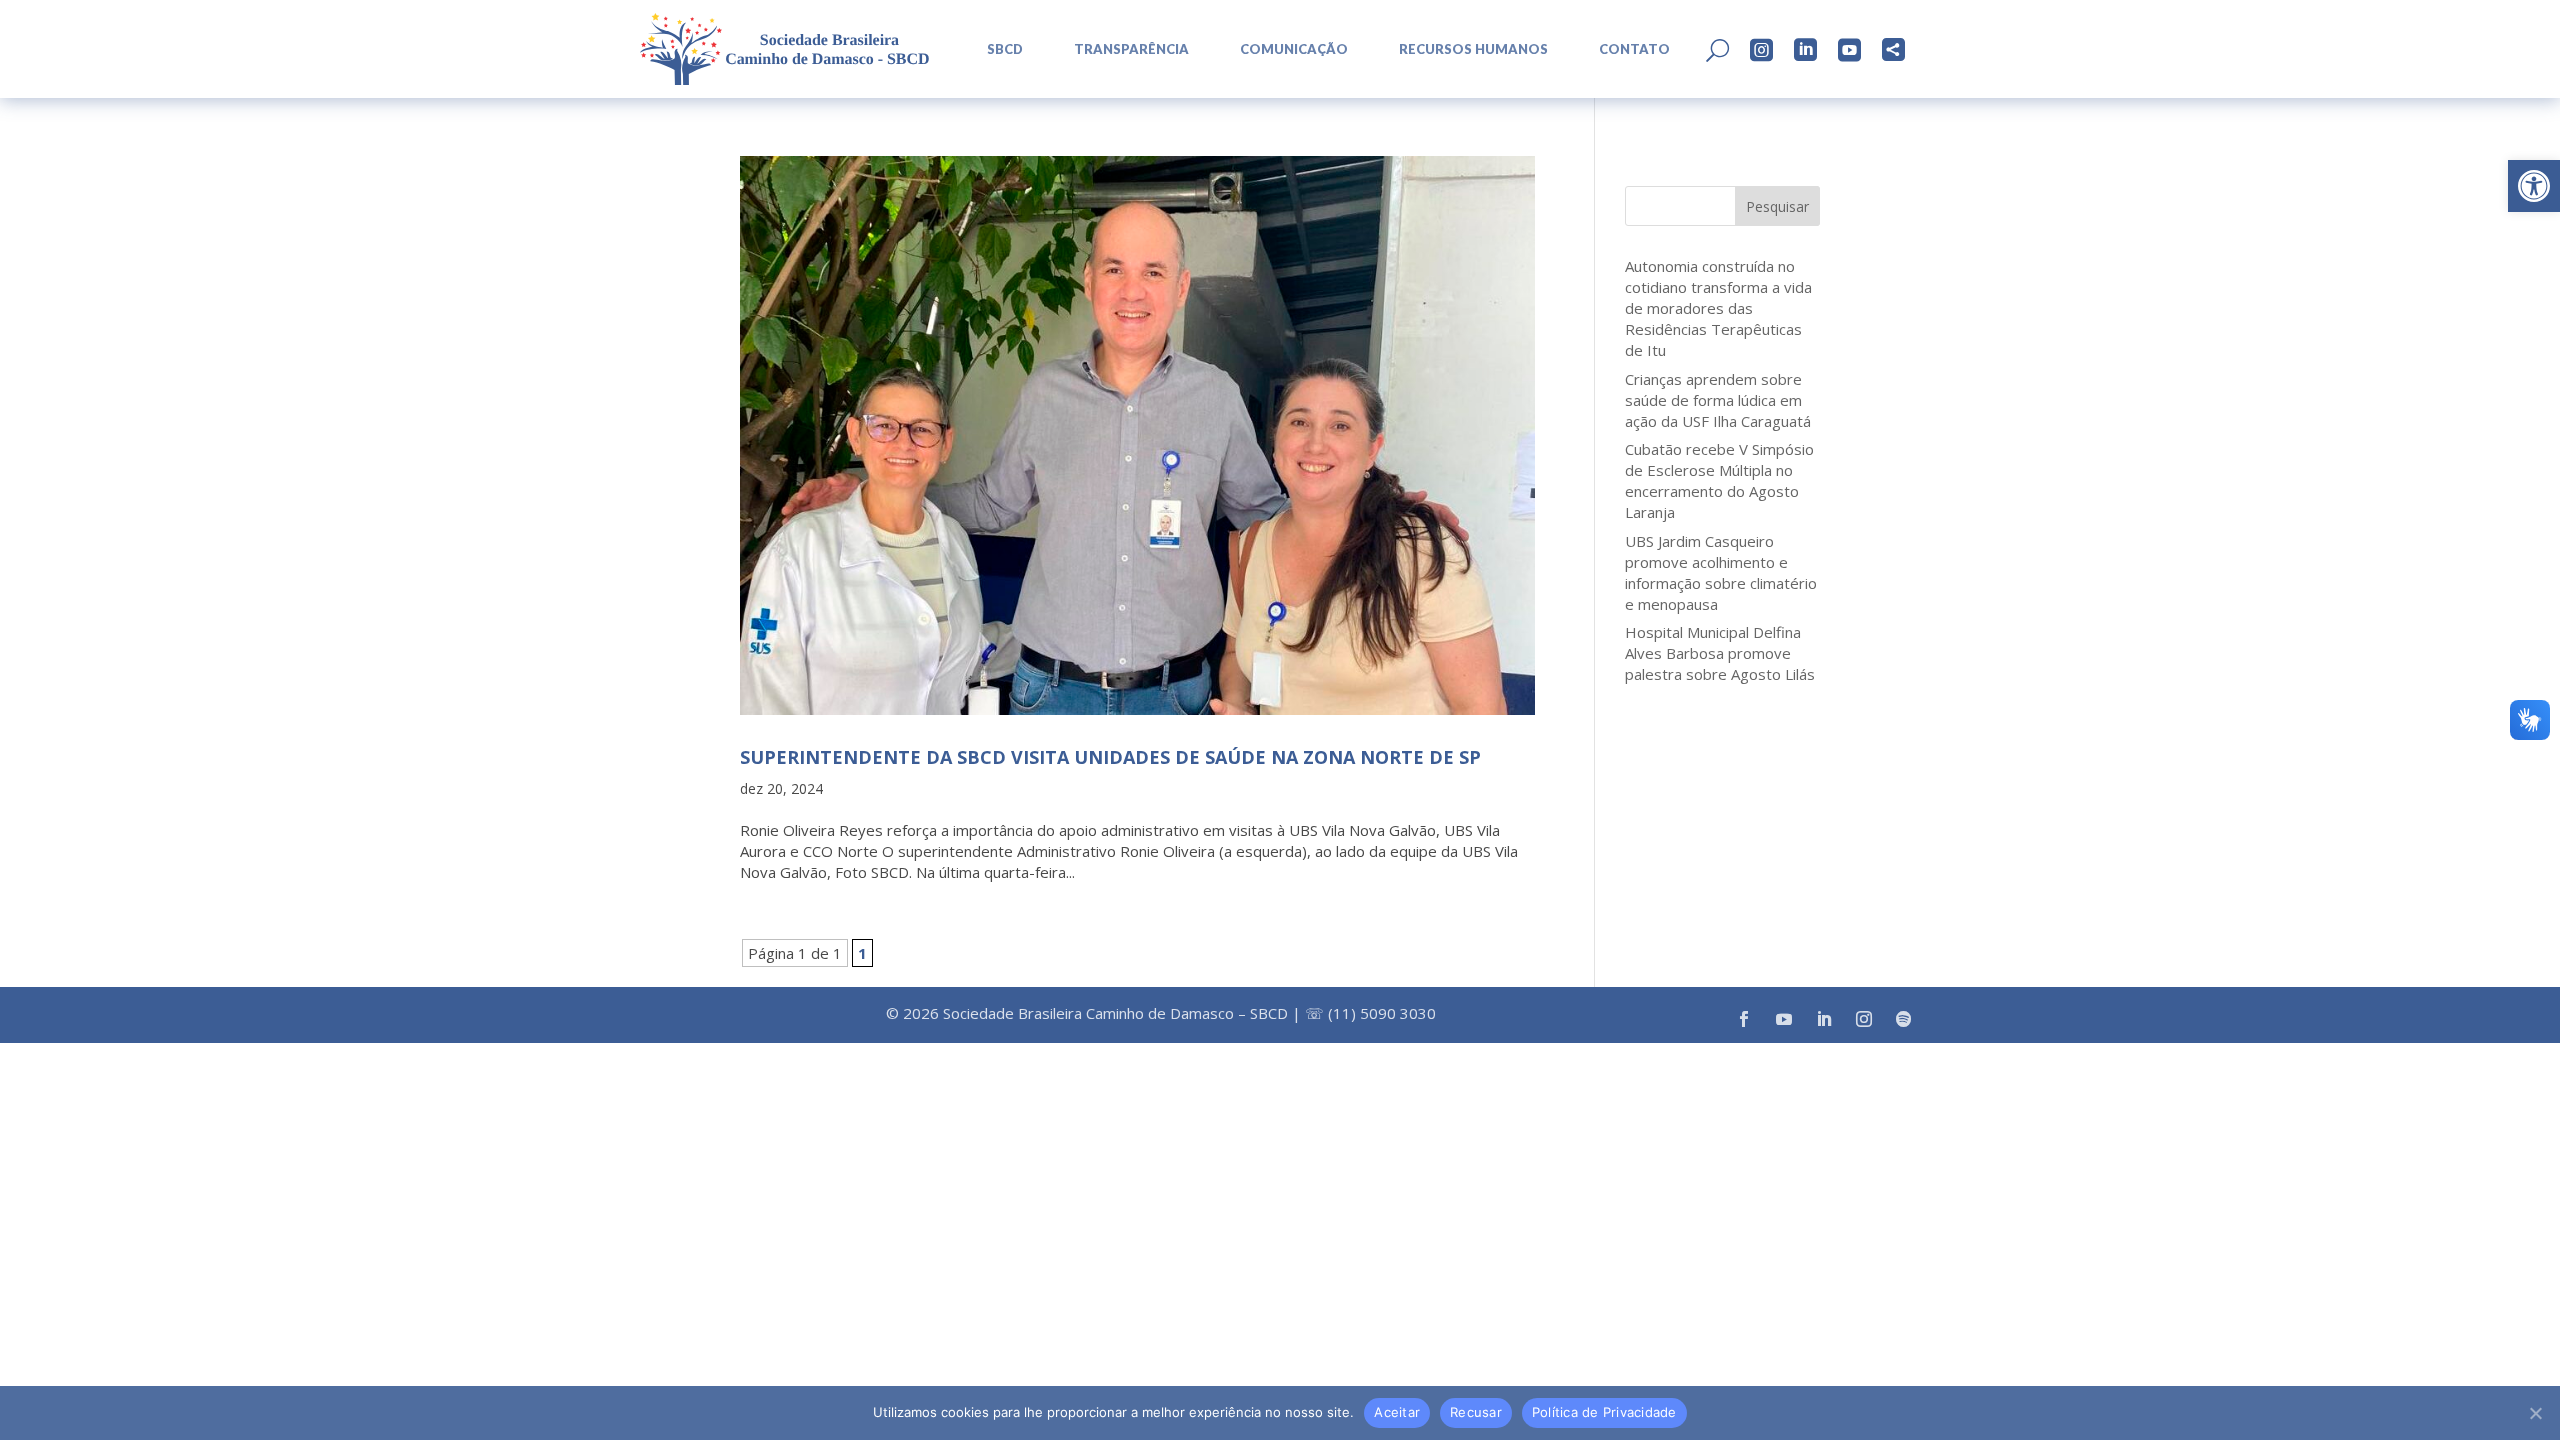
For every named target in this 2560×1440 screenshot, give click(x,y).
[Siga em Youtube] (1784, 1019)
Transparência (1131, 49)
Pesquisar (1777, 206)
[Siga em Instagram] (1864, 1019)
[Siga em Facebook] (1744, 1019)
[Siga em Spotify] (1904, 1019)
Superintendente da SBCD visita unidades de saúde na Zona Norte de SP (1110, 757)
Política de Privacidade (1604, 1412)
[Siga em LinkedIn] (1824, 1019)
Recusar (1476, 1412)
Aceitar (1397, 1412)
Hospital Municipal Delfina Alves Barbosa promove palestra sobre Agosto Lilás (1720, 653)
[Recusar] (2535, 1413)
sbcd (1005, 49)
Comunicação (1294, 49)
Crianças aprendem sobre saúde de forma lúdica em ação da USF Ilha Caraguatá (1718, 400)
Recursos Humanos (1473, 49)
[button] (2534, 186)
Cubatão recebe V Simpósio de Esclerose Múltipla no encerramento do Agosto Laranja (1719, 480)
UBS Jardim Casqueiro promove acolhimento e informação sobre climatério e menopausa (1721, 572)
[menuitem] (998, 49)
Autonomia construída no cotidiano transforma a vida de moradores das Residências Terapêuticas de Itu (1718, 308)
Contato (1634, 49)
